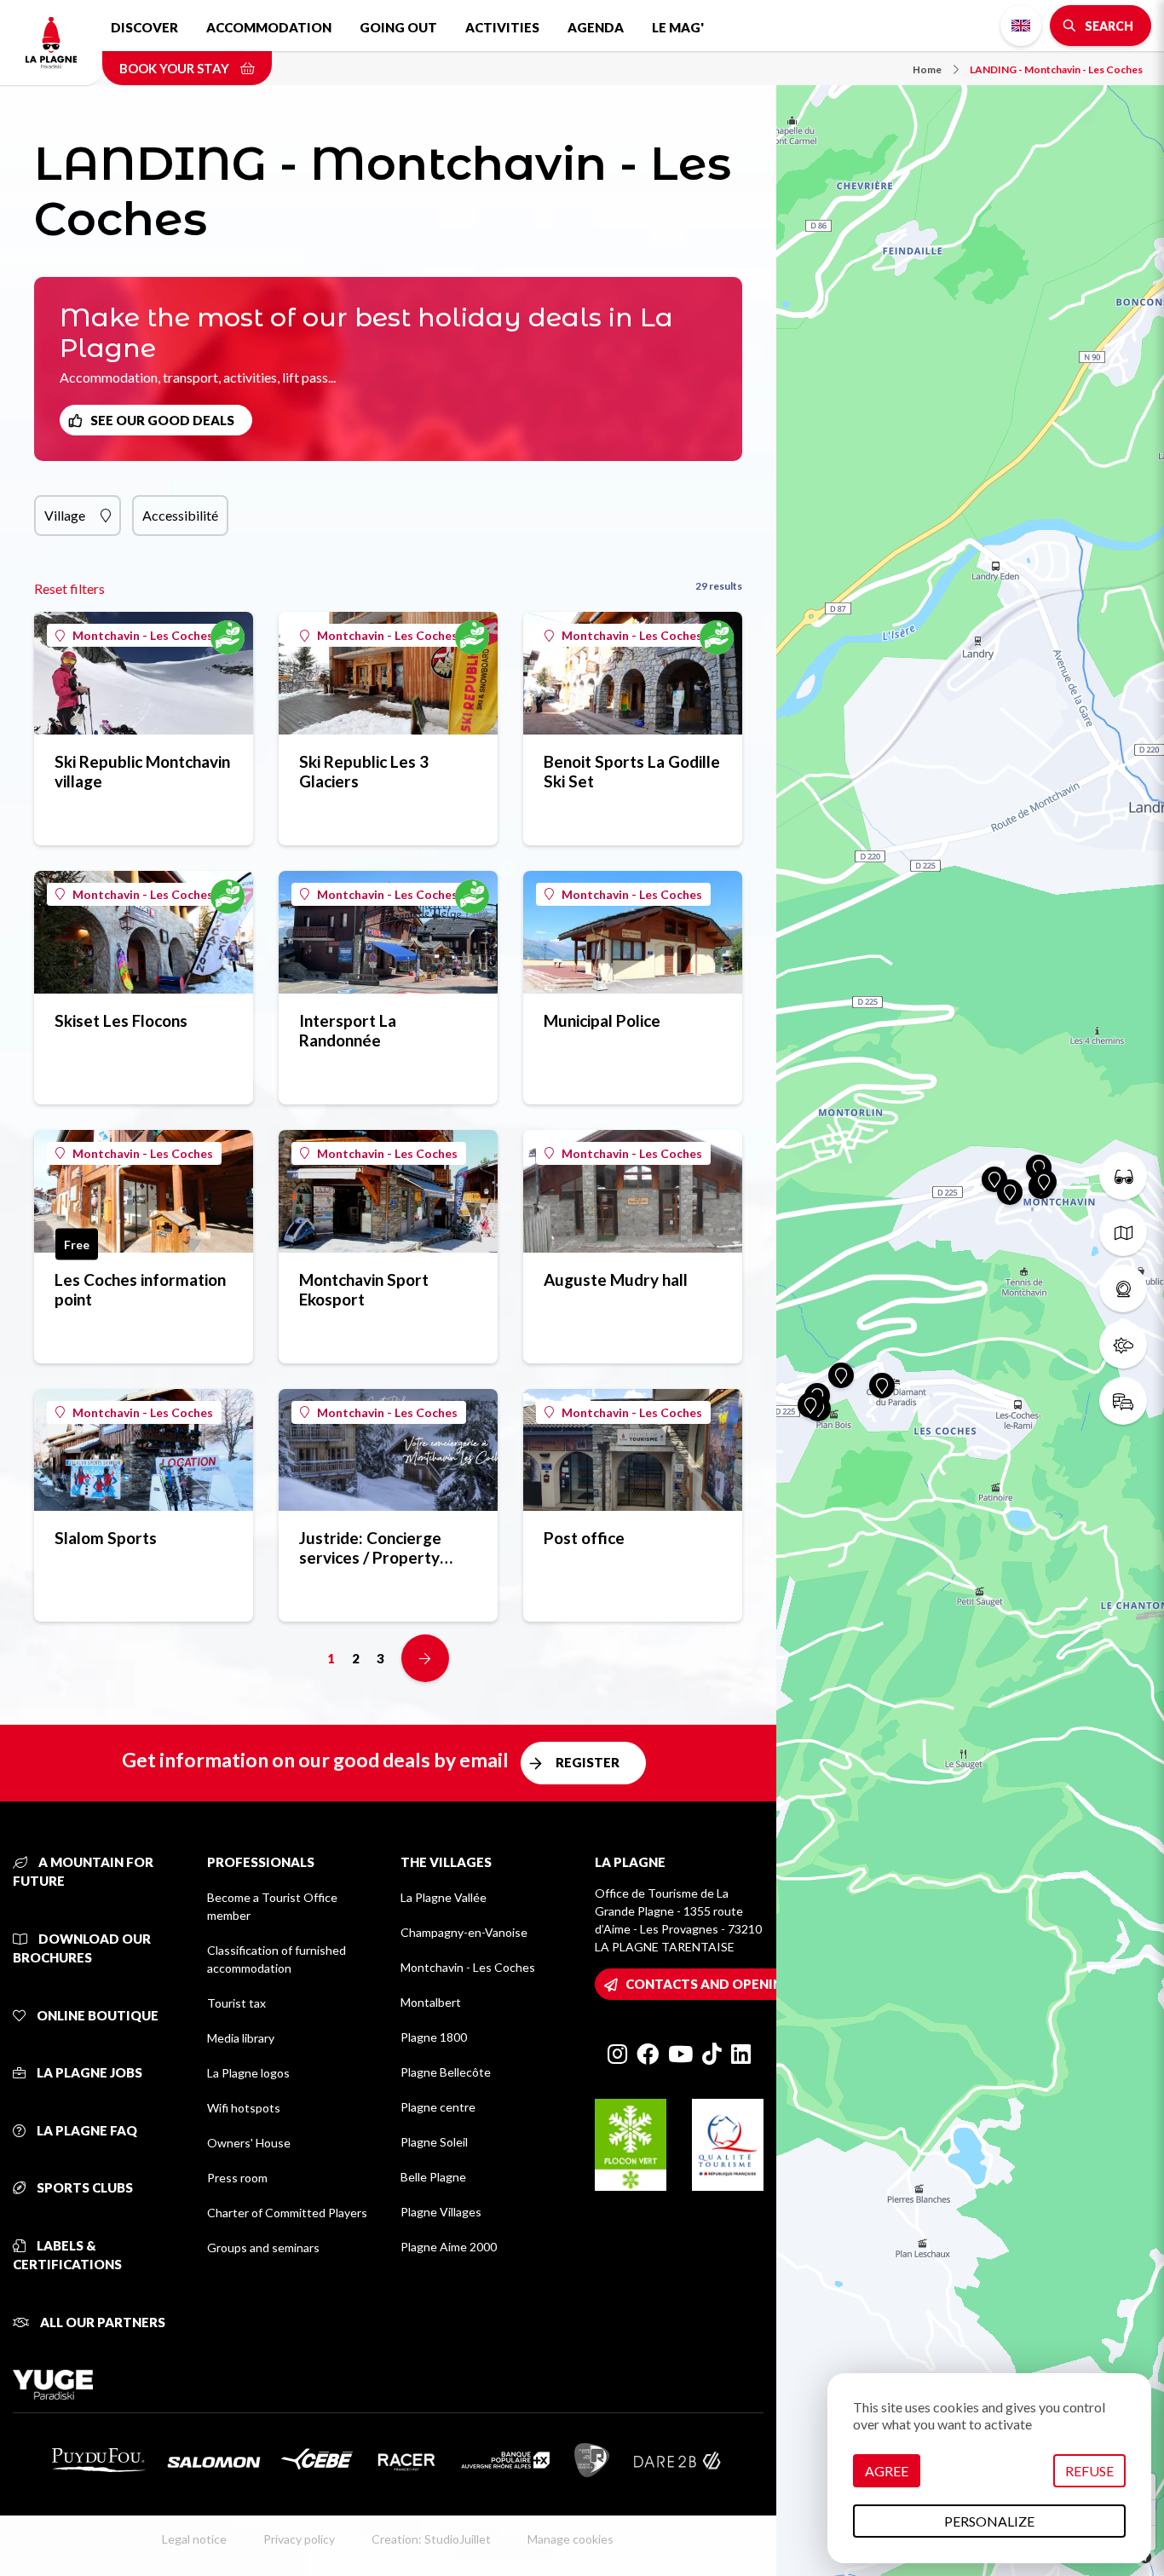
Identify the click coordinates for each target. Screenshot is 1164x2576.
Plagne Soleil (434, 2142)
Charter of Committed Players (287, 2213)
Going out (398, 27)
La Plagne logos (248, 2073)
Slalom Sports (106, 1538)
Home (927, 69)
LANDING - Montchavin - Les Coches (1056, 69)
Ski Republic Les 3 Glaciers (364, 771)
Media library (241, 2038)
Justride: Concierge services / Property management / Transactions (370, 1547)
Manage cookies (570, 2539)
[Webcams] (1123, 1288)
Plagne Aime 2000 (449, 2247)
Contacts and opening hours (733, 1984)
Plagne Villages (441, 2212)
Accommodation (269, 27)
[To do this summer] (1123, 1176)
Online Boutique (96, 2015)
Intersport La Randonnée (348, 1030)
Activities (502, 27)
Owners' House (249, 2143)
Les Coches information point (140, 1289)
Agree (887, 2471)
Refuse (1089, 2471)
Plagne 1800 (434, 2037)
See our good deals (162, 420)
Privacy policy (299, 2539)
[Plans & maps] (1123, 1232)
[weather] (1123, 1345)
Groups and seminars (263, 2248)
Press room (237, 2178)
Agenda (596, 27)
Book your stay (176, 68)
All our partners (101, 2322)
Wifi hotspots (244, 2108)
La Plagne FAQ (86, 2130)
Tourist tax (236, 2003)
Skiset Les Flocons (121, 1020)
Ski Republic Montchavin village (142, 771)
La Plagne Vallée (444, 1897)
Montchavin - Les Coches (143, 635)
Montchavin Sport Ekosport (364, 1289)
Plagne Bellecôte (446, 2072)
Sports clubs (84, 2187)
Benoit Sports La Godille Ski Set (632, 771)
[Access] (1123, 1401)
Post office (584, 1538)
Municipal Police (602, 1020)
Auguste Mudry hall (616, 1279)
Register (588, 1762)
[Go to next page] (425, 1658)
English (1021, 26)
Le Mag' (678, 27)
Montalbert (431, 2002)
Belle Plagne (433, 2177)
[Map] (970, 1288)
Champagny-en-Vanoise (464, 1932)
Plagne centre (438, 2107)
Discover (144, 27)
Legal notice (194, 2539)
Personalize (989, 2521)
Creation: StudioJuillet (431, 2539)
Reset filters (69, 588)
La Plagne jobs (88, 2072)
